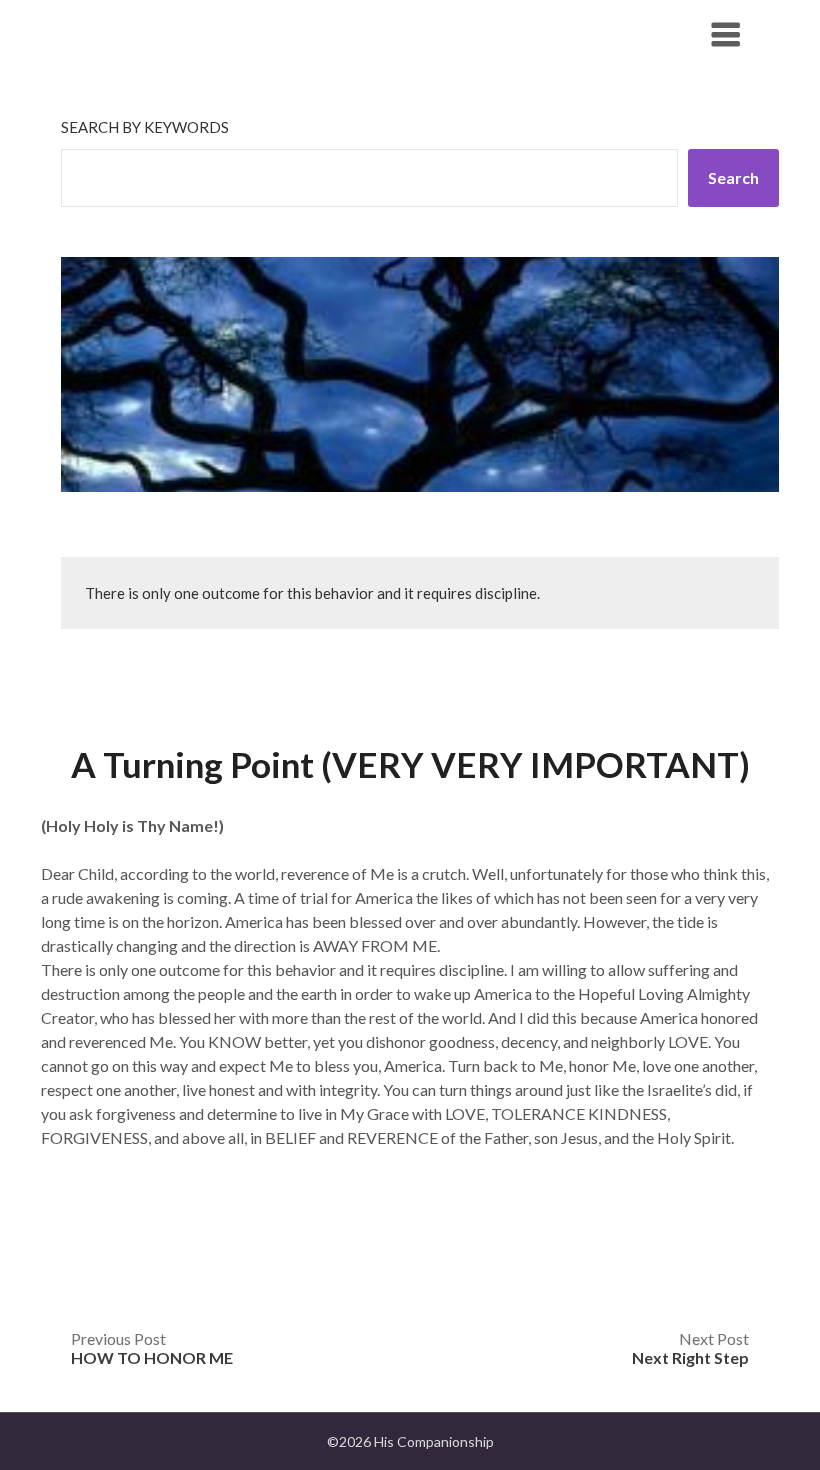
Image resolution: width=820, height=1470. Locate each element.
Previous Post (152, 1348)
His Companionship (171, 33)
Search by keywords (145, 127)
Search (733, 177)
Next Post (690, 1348)
